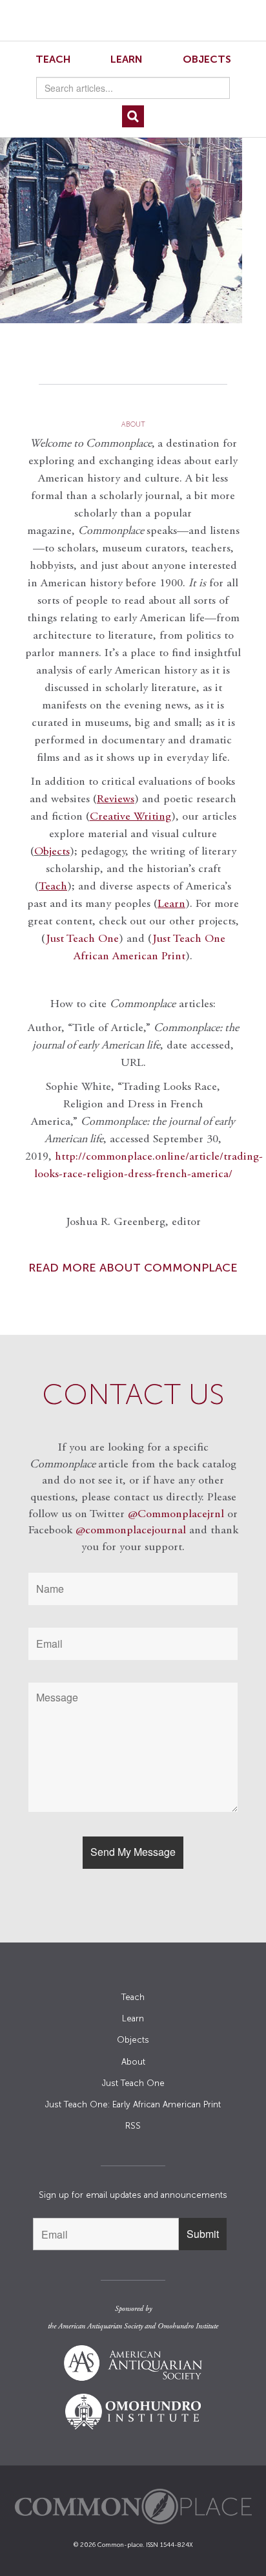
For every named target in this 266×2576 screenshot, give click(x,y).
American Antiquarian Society (100, 2326)
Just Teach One (82, 939)
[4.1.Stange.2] (133, 220)
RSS (133, 2126)
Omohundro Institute (188, 2326)
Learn (127, 59)
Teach (53, 59)
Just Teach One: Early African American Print (133, 2104)
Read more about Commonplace (133, 1268)
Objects (207, 59)
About (133, 2062)
